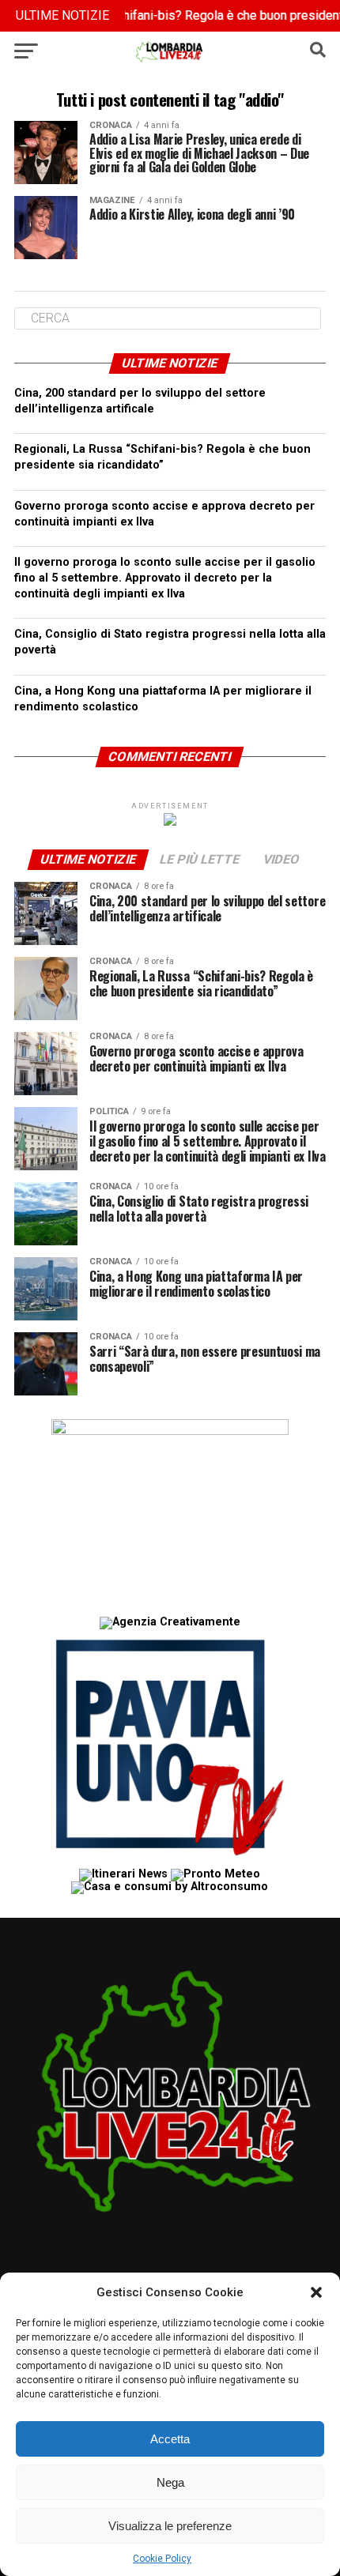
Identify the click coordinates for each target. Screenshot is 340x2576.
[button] (316, 2292)
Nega (170, 2482)
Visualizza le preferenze (170, 2526)
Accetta (170, 2439)
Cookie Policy (162, 2559)
